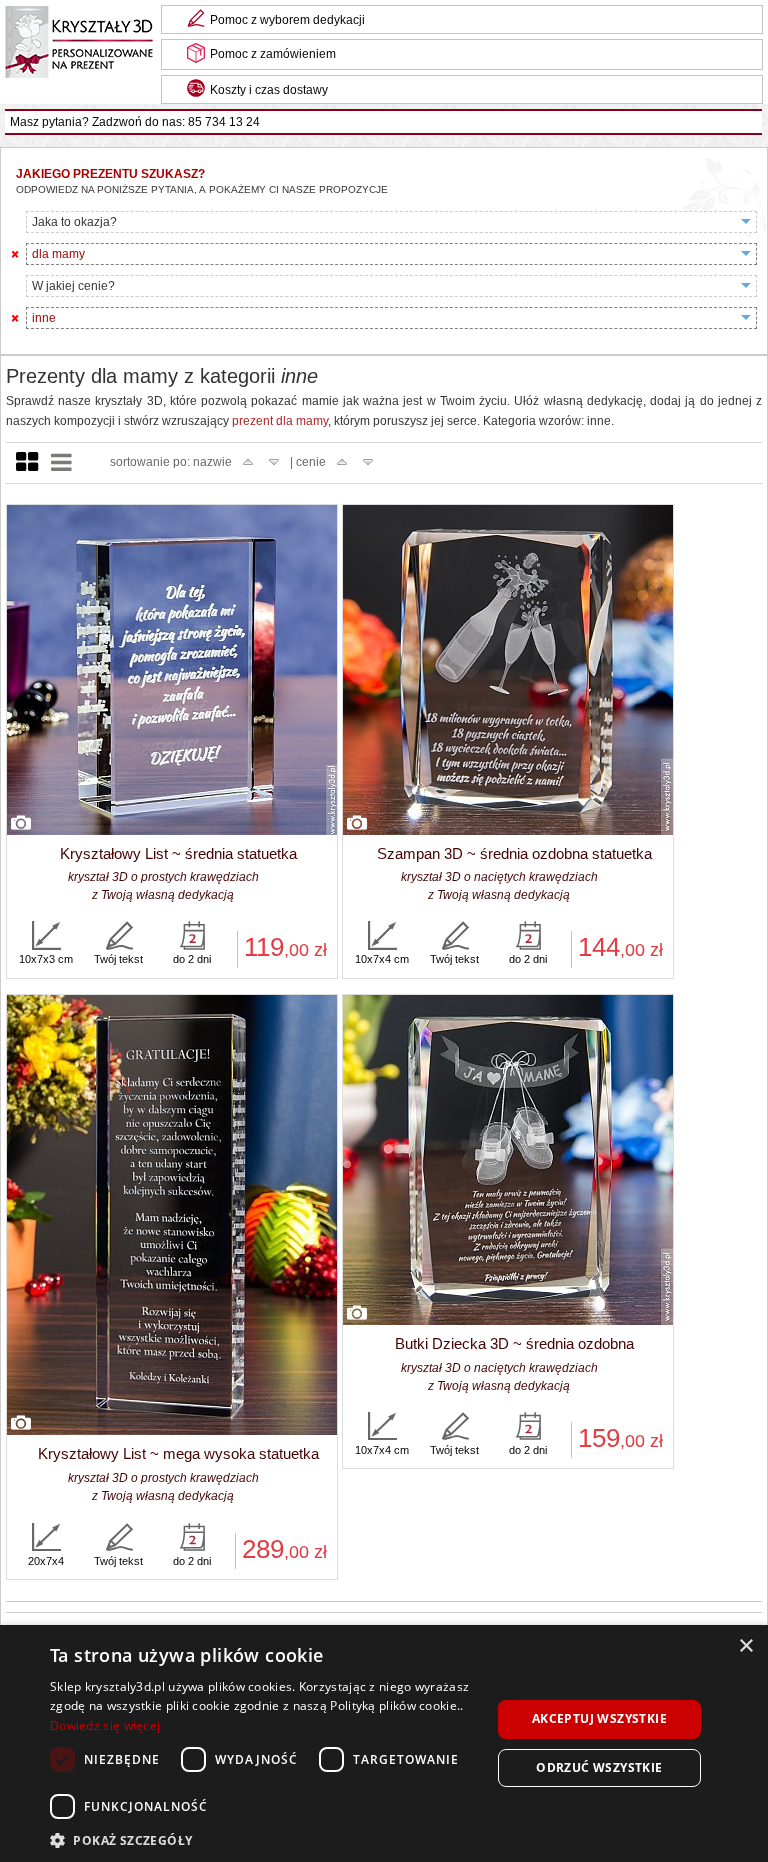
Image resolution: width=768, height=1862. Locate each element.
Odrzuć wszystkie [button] (599, 1767)
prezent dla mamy (280, 421)
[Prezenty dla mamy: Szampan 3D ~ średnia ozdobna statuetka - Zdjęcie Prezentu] (508, 671)
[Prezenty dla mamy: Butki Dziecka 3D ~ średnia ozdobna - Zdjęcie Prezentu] (508, 1161)
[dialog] (384, 1743)
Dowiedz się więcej (105, 1725)
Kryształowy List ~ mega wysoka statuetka (178, 1453)
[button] (264, 1838)
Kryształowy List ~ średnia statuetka (178, 853)
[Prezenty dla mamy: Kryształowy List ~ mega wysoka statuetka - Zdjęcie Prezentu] (172, 1216)
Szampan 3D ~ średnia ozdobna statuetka (514, 853)
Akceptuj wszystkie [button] (599, 1718)
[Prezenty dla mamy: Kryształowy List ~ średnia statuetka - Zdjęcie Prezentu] (172, 671)
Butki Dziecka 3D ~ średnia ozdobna (514, 1343)
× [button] (745, 1646)
